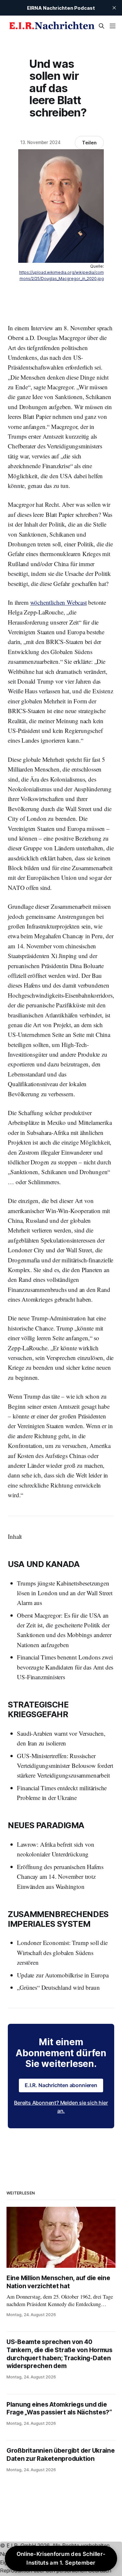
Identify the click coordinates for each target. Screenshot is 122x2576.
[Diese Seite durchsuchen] (102, 26)
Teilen (89, 143)
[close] (114, 8)
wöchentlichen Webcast (59, 602)
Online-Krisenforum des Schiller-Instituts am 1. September (61, 2558)
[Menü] (113, 26)
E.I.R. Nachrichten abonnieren (61, 2085)
